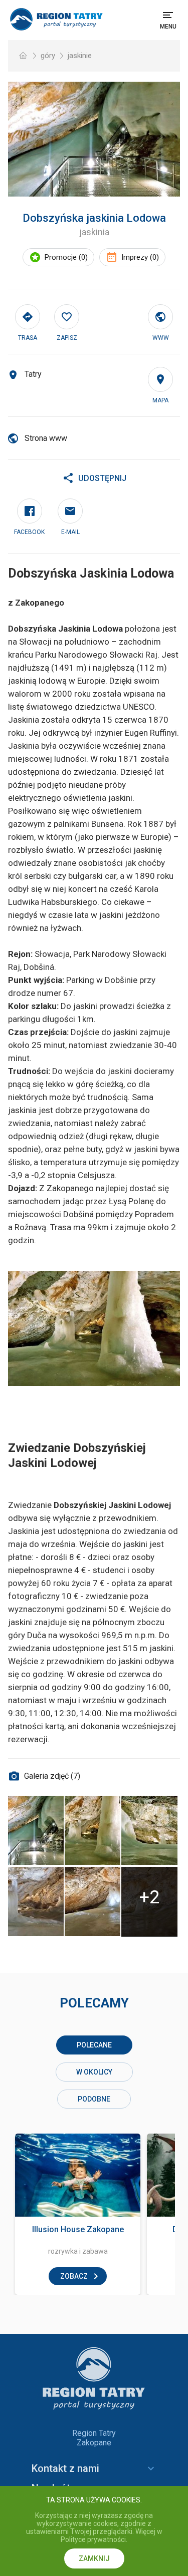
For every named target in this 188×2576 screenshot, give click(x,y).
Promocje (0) (66, 257)
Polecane (94, 2045)
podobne (94, 2099)
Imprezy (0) (140, 257)
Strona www (46, 438)
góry (48, 56)
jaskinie (80, 56)
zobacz (74, 2276)
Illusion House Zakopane (78, 2229)
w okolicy (94, 2072)
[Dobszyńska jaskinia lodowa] (94, 139)
